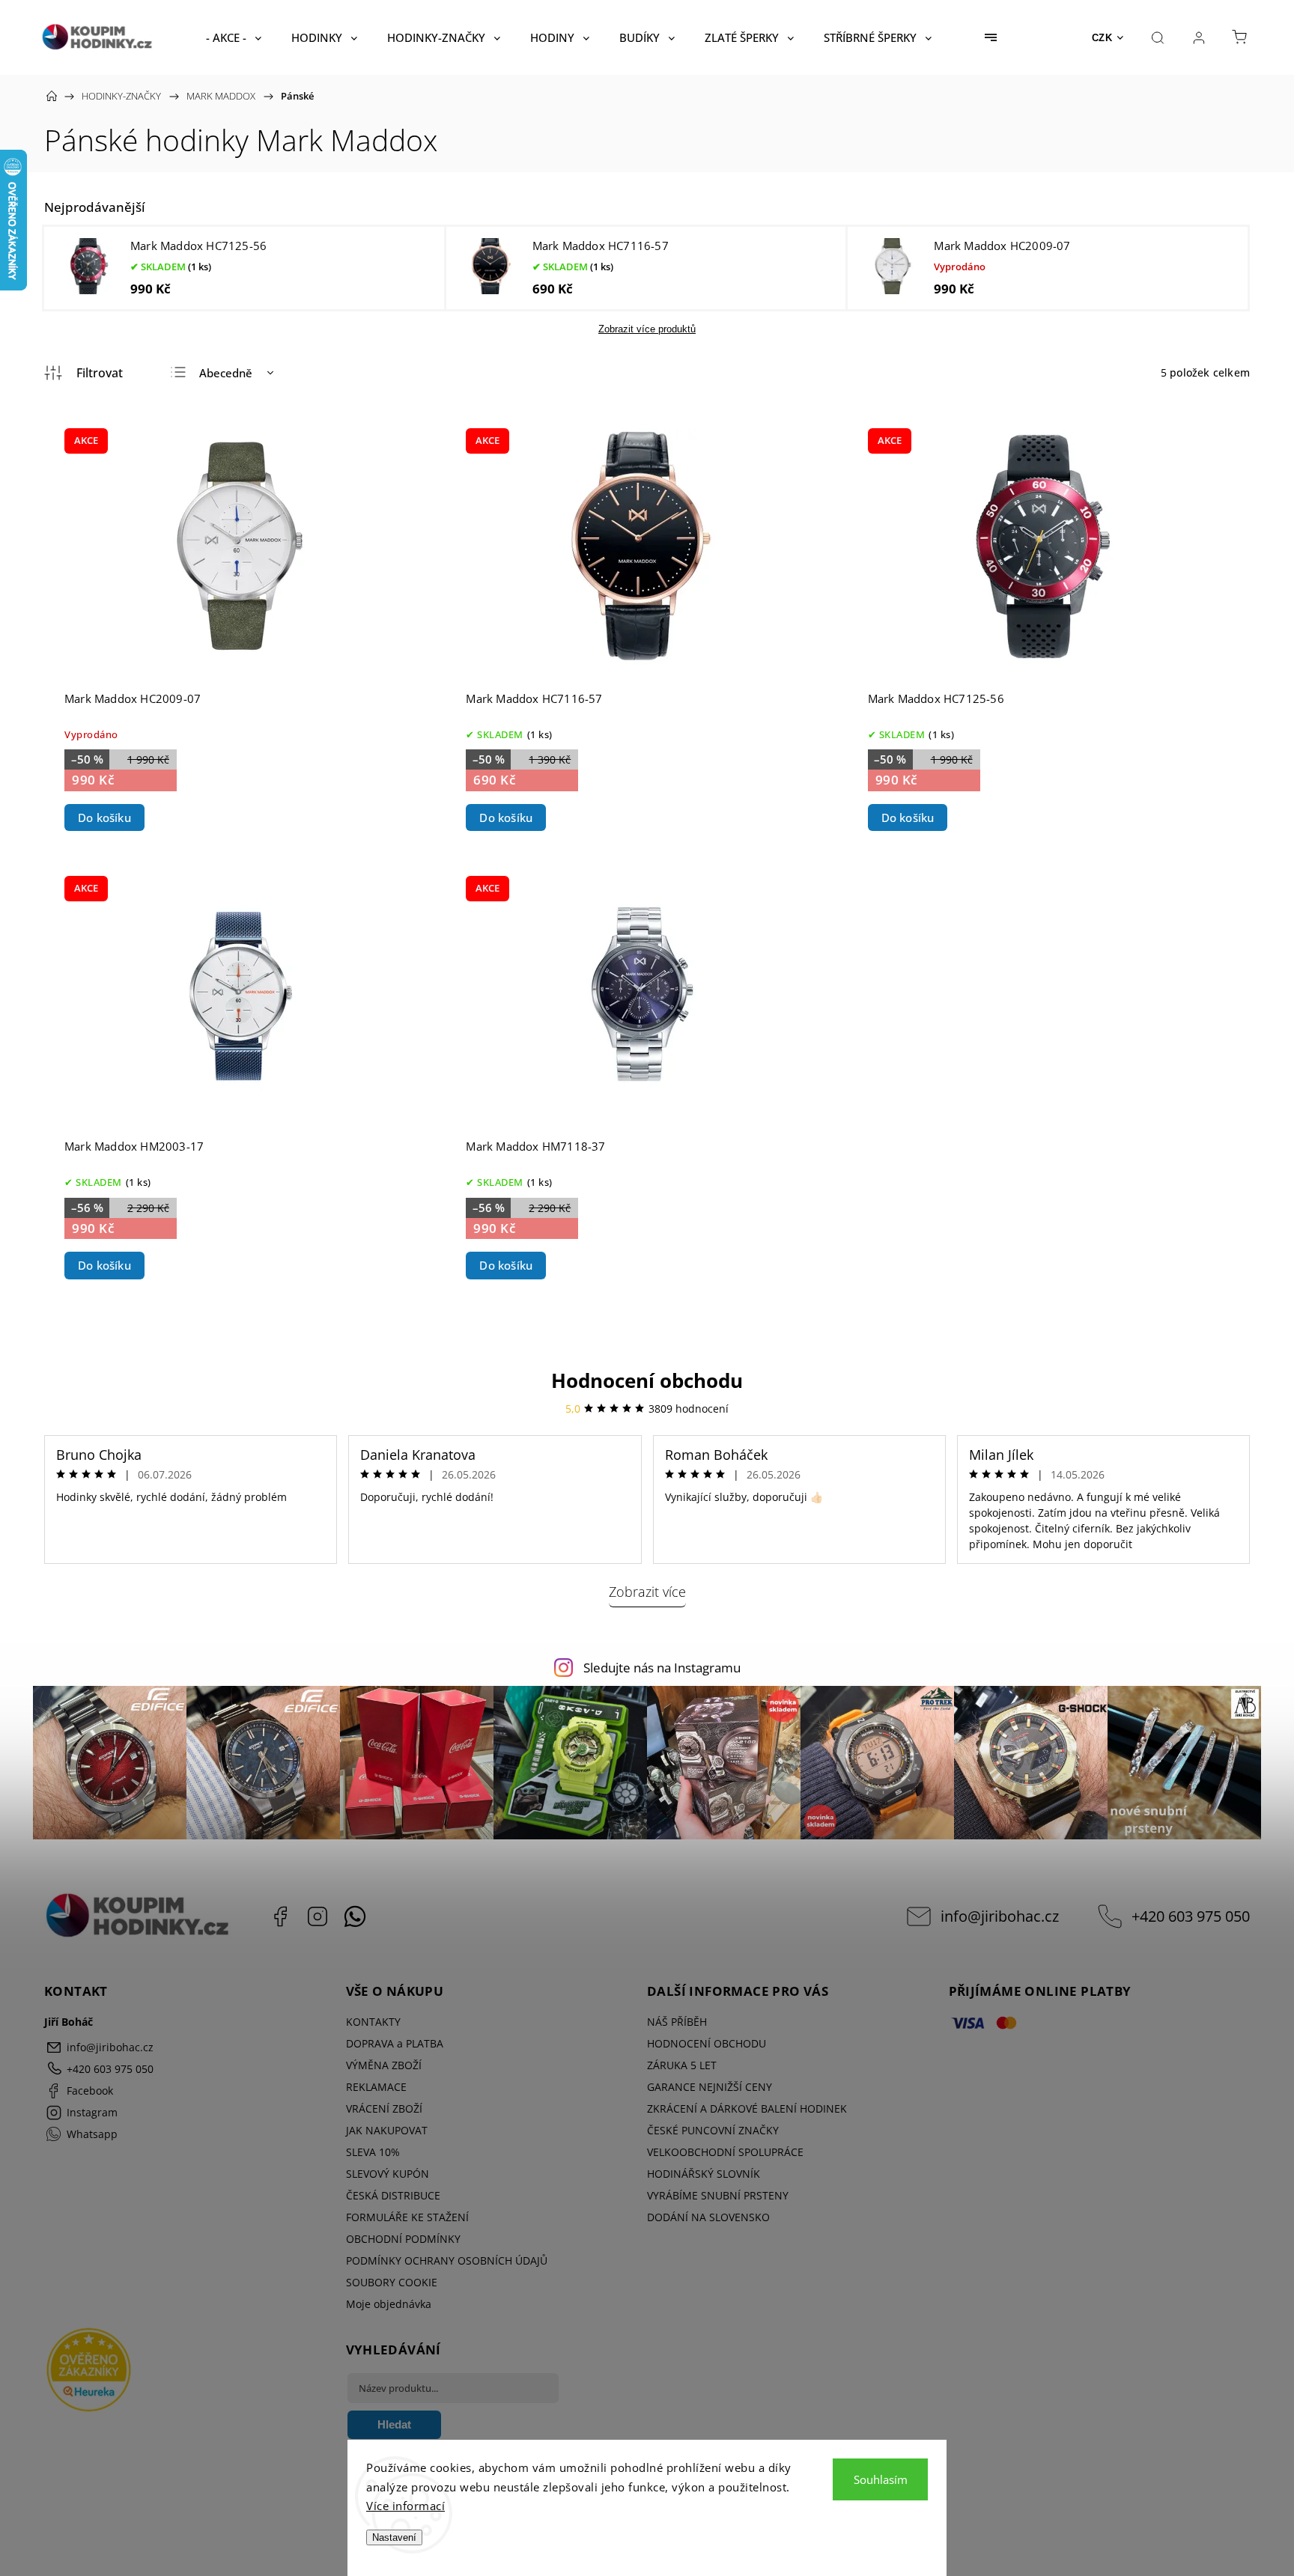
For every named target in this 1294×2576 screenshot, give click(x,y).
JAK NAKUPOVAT (387, 2130)
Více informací (405, 2506)
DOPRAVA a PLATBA (395, 2043)
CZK (1102, 38)
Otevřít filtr (83, 373)
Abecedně (226, 373)
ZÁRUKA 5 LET (682, 2065)
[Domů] (52, 96)
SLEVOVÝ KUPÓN (388, 2174)
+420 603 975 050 (1191, 1916)
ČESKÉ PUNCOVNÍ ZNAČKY (713, 2130)
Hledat (394, 2424)
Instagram (318, 1916)
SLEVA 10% (373, 2152)
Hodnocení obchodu (647, 1380)
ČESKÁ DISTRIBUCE (393, 2195)
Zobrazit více (647, 1592)
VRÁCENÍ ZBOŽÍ (384, 2108)
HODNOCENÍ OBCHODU (707, 2043)
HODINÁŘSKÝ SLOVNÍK (704, 2174)
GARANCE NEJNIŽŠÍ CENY (710, 2087)
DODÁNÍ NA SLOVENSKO (708, 2217)
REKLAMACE (376, 2087)
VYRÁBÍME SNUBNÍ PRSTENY (718, 2195)
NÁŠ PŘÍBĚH (677, 2022)
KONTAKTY (373, 2022)
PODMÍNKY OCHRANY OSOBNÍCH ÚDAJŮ (447, 2260)
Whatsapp (355, 1916)
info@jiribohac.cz (1000, 1916)
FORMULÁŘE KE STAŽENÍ (407, 2217)
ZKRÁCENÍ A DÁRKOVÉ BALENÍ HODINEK (747, 2108)
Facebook (280, 1916)
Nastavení (394, 2537)
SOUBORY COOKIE (392, 2282)
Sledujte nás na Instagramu (662, 1668)
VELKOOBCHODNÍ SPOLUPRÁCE (725, 2152)
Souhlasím (881, 2479)
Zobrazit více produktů (647, 329)
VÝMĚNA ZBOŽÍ (384, 2065)
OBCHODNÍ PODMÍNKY (403, 2239)
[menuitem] (234, 37)
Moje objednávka (389, 2304)
